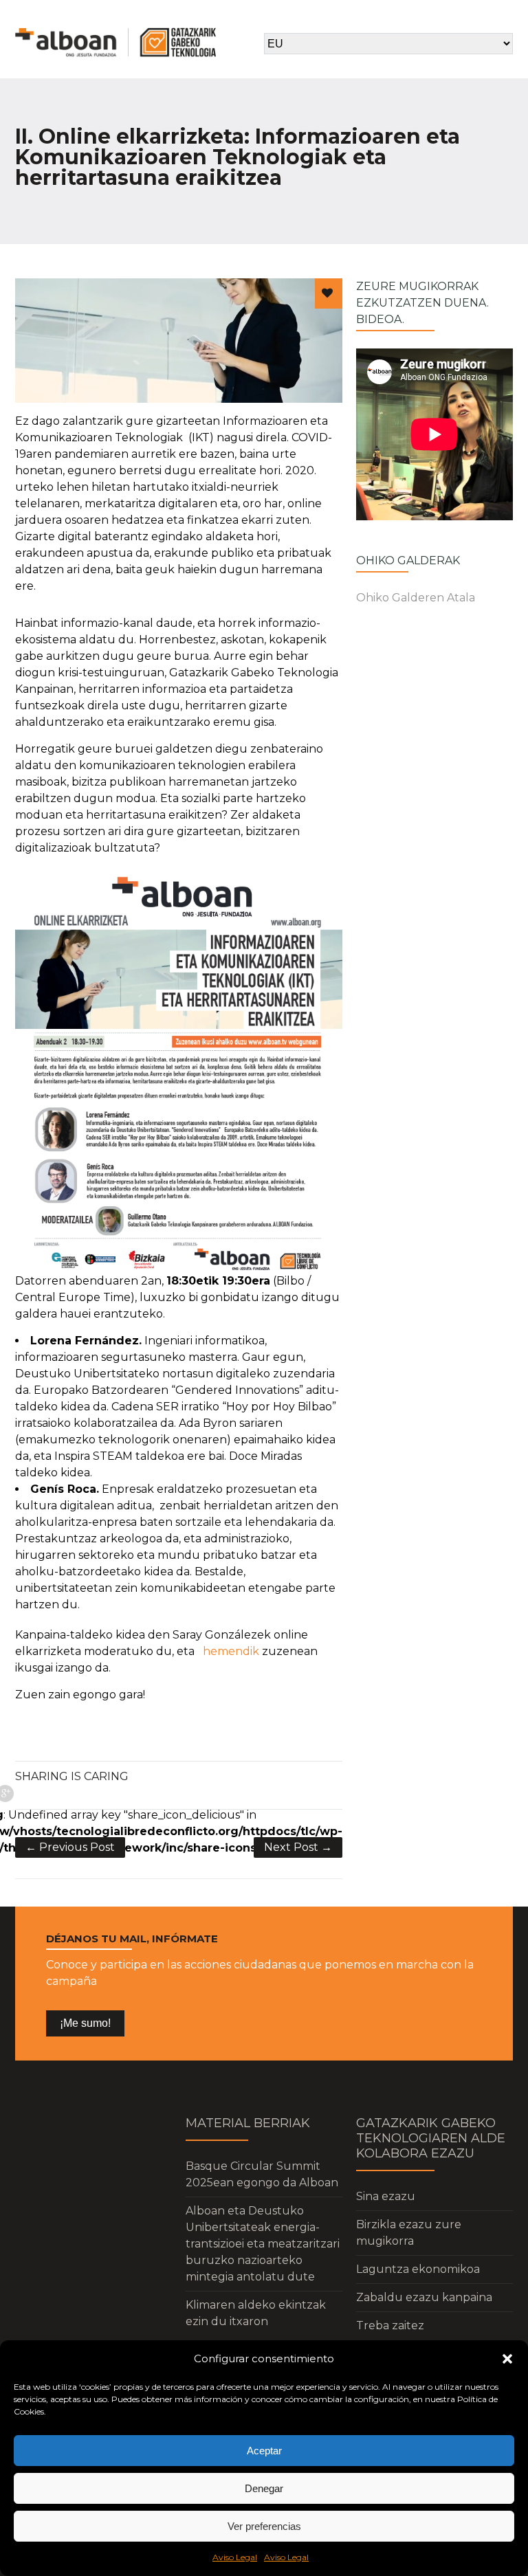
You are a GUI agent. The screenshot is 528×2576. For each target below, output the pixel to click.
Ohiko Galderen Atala (416, 598)
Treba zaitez (390, 2325)
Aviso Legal (235, 2557)
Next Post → (298, 1847)
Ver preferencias (264, 2526)
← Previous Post (70, 1847)
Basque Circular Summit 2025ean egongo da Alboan (262, 2174)
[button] (507, 2359)
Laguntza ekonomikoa (418, 2269)
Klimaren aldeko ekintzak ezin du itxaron (256, 2313)
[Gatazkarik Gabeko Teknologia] (115, 42)
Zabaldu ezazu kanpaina (424, 2297)
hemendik (231, 1651)
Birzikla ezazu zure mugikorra (409, 2233)
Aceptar (264, 2451)
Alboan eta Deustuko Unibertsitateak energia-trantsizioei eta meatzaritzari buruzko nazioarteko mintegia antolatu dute (263, 2244)
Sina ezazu (386, 2196)
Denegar (264, 2488)
